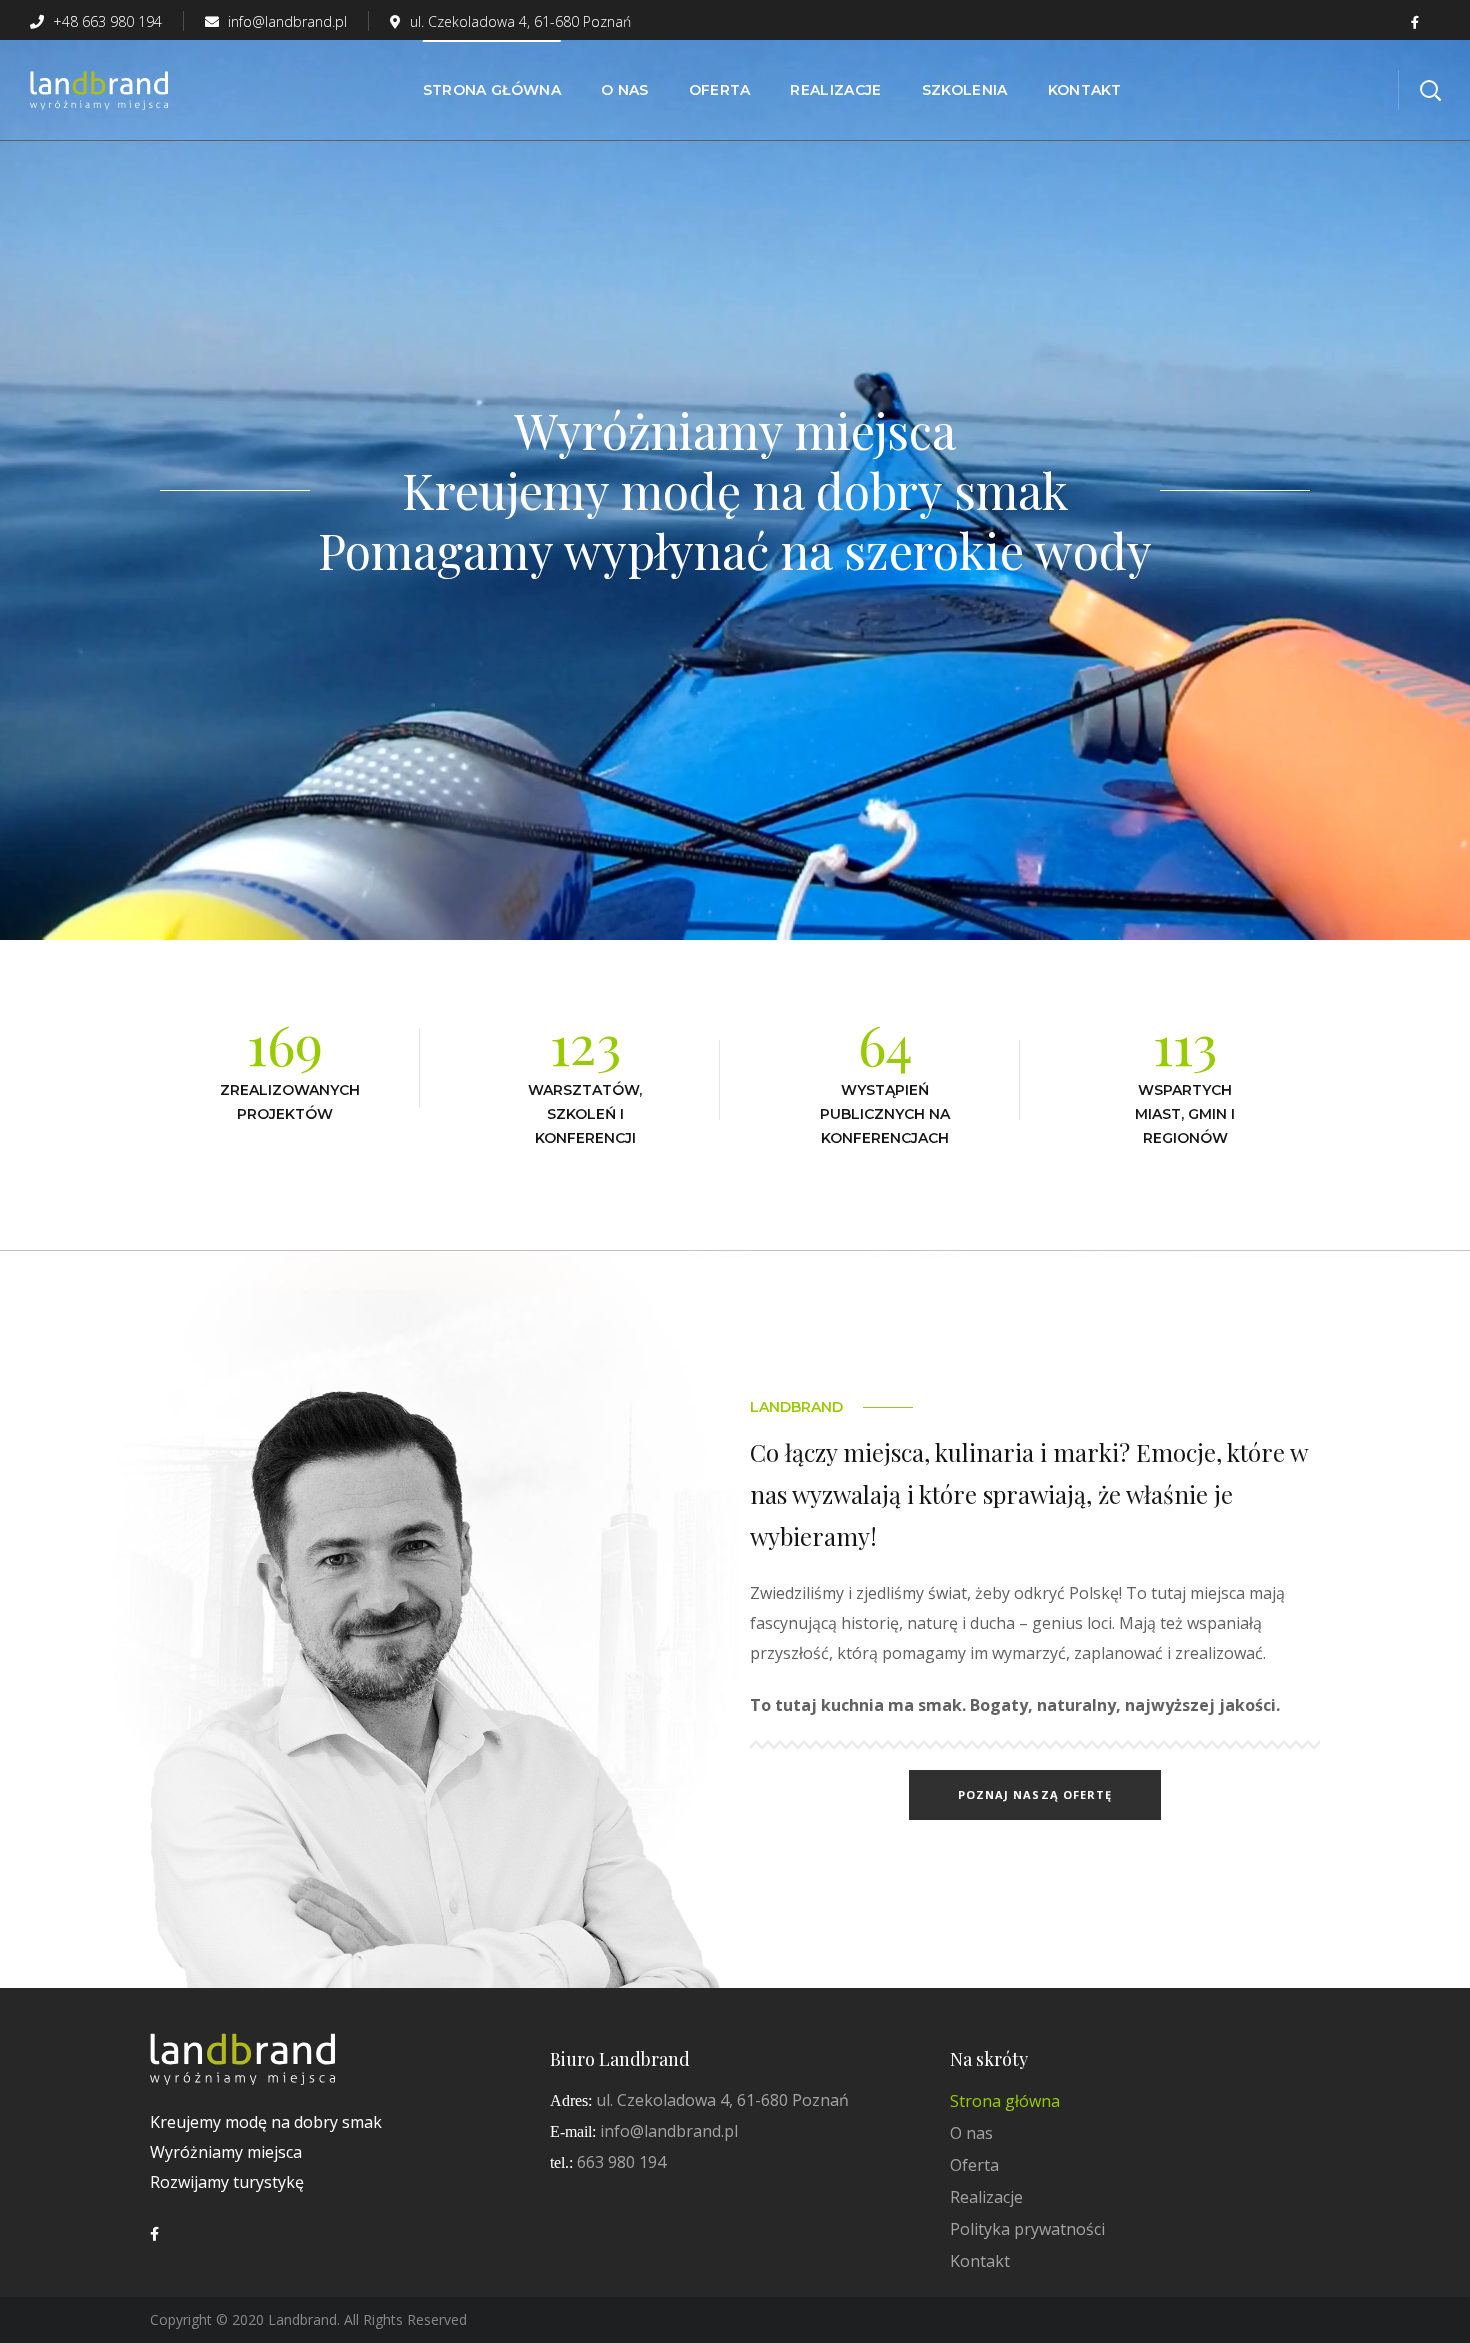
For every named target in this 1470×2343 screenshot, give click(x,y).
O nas (971, 2133)
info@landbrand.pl (285, 21)
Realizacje (986, 2197)
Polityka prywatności (1027, 2229)
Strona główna (1005, 2101)
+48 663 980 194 (105, 21)
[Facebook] (154, 2234)
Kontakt (980, 2261)
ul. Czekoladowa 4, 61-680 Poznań (520, 21)
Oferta (974, 2165)
